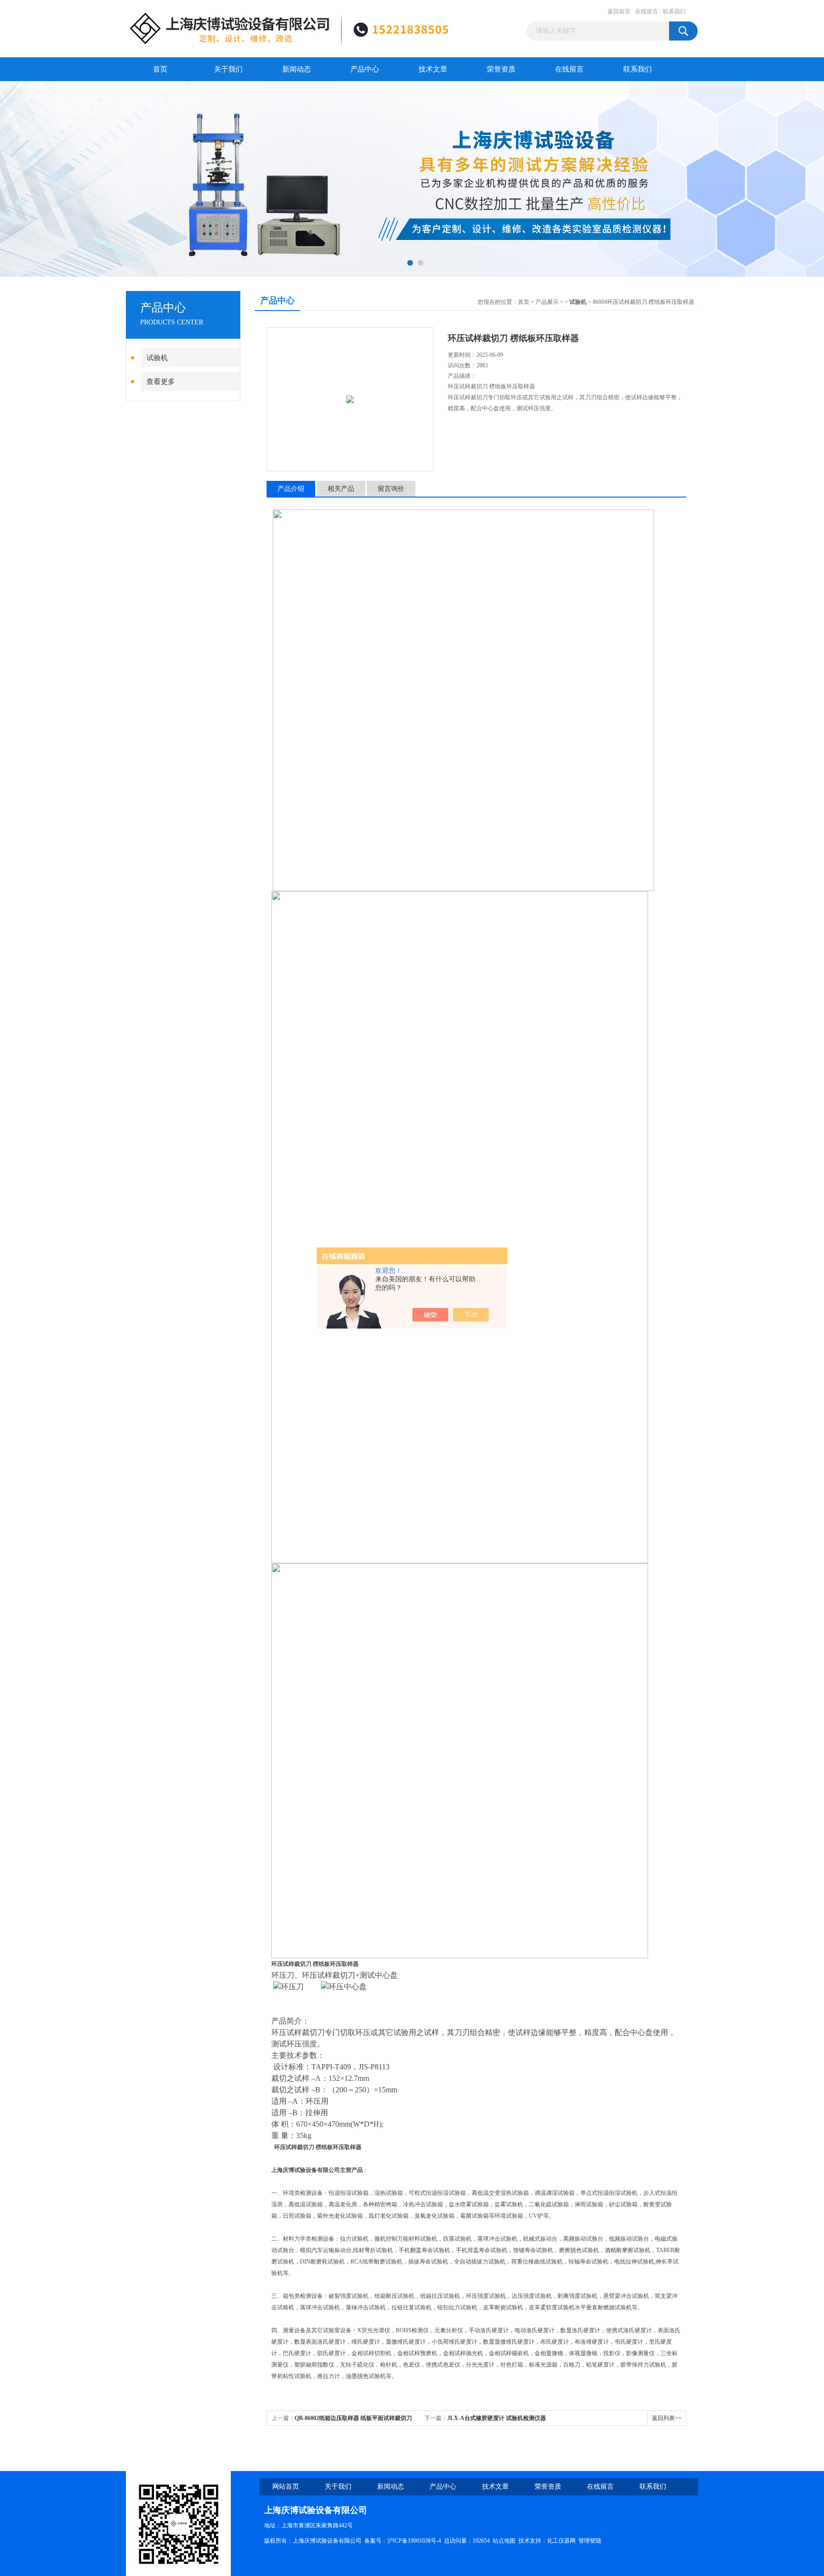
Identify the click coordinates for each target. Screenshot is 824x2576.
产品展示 (547, 302)
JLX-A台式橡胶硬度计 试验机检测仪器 (497, 2418)
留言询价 (391, 489)
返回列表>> (667, 2418)
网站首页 (286, 2487)
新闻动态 (297, 69)
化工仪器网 (561, 2541)
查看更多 (161, 382)
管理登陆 (590, 2541)
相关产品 (341, 489)
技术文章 (433, 69)
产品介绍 (291, 489)
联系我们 (674, 11)
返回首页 (619, 11)
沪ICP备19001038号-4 (414, 2541)
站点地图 (504, 2541)
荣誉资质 (501, 69)
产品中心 (365, 69)
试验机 (157, 358)
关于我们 (228, 69)
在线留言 (647, 11)
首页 (160, 69)
